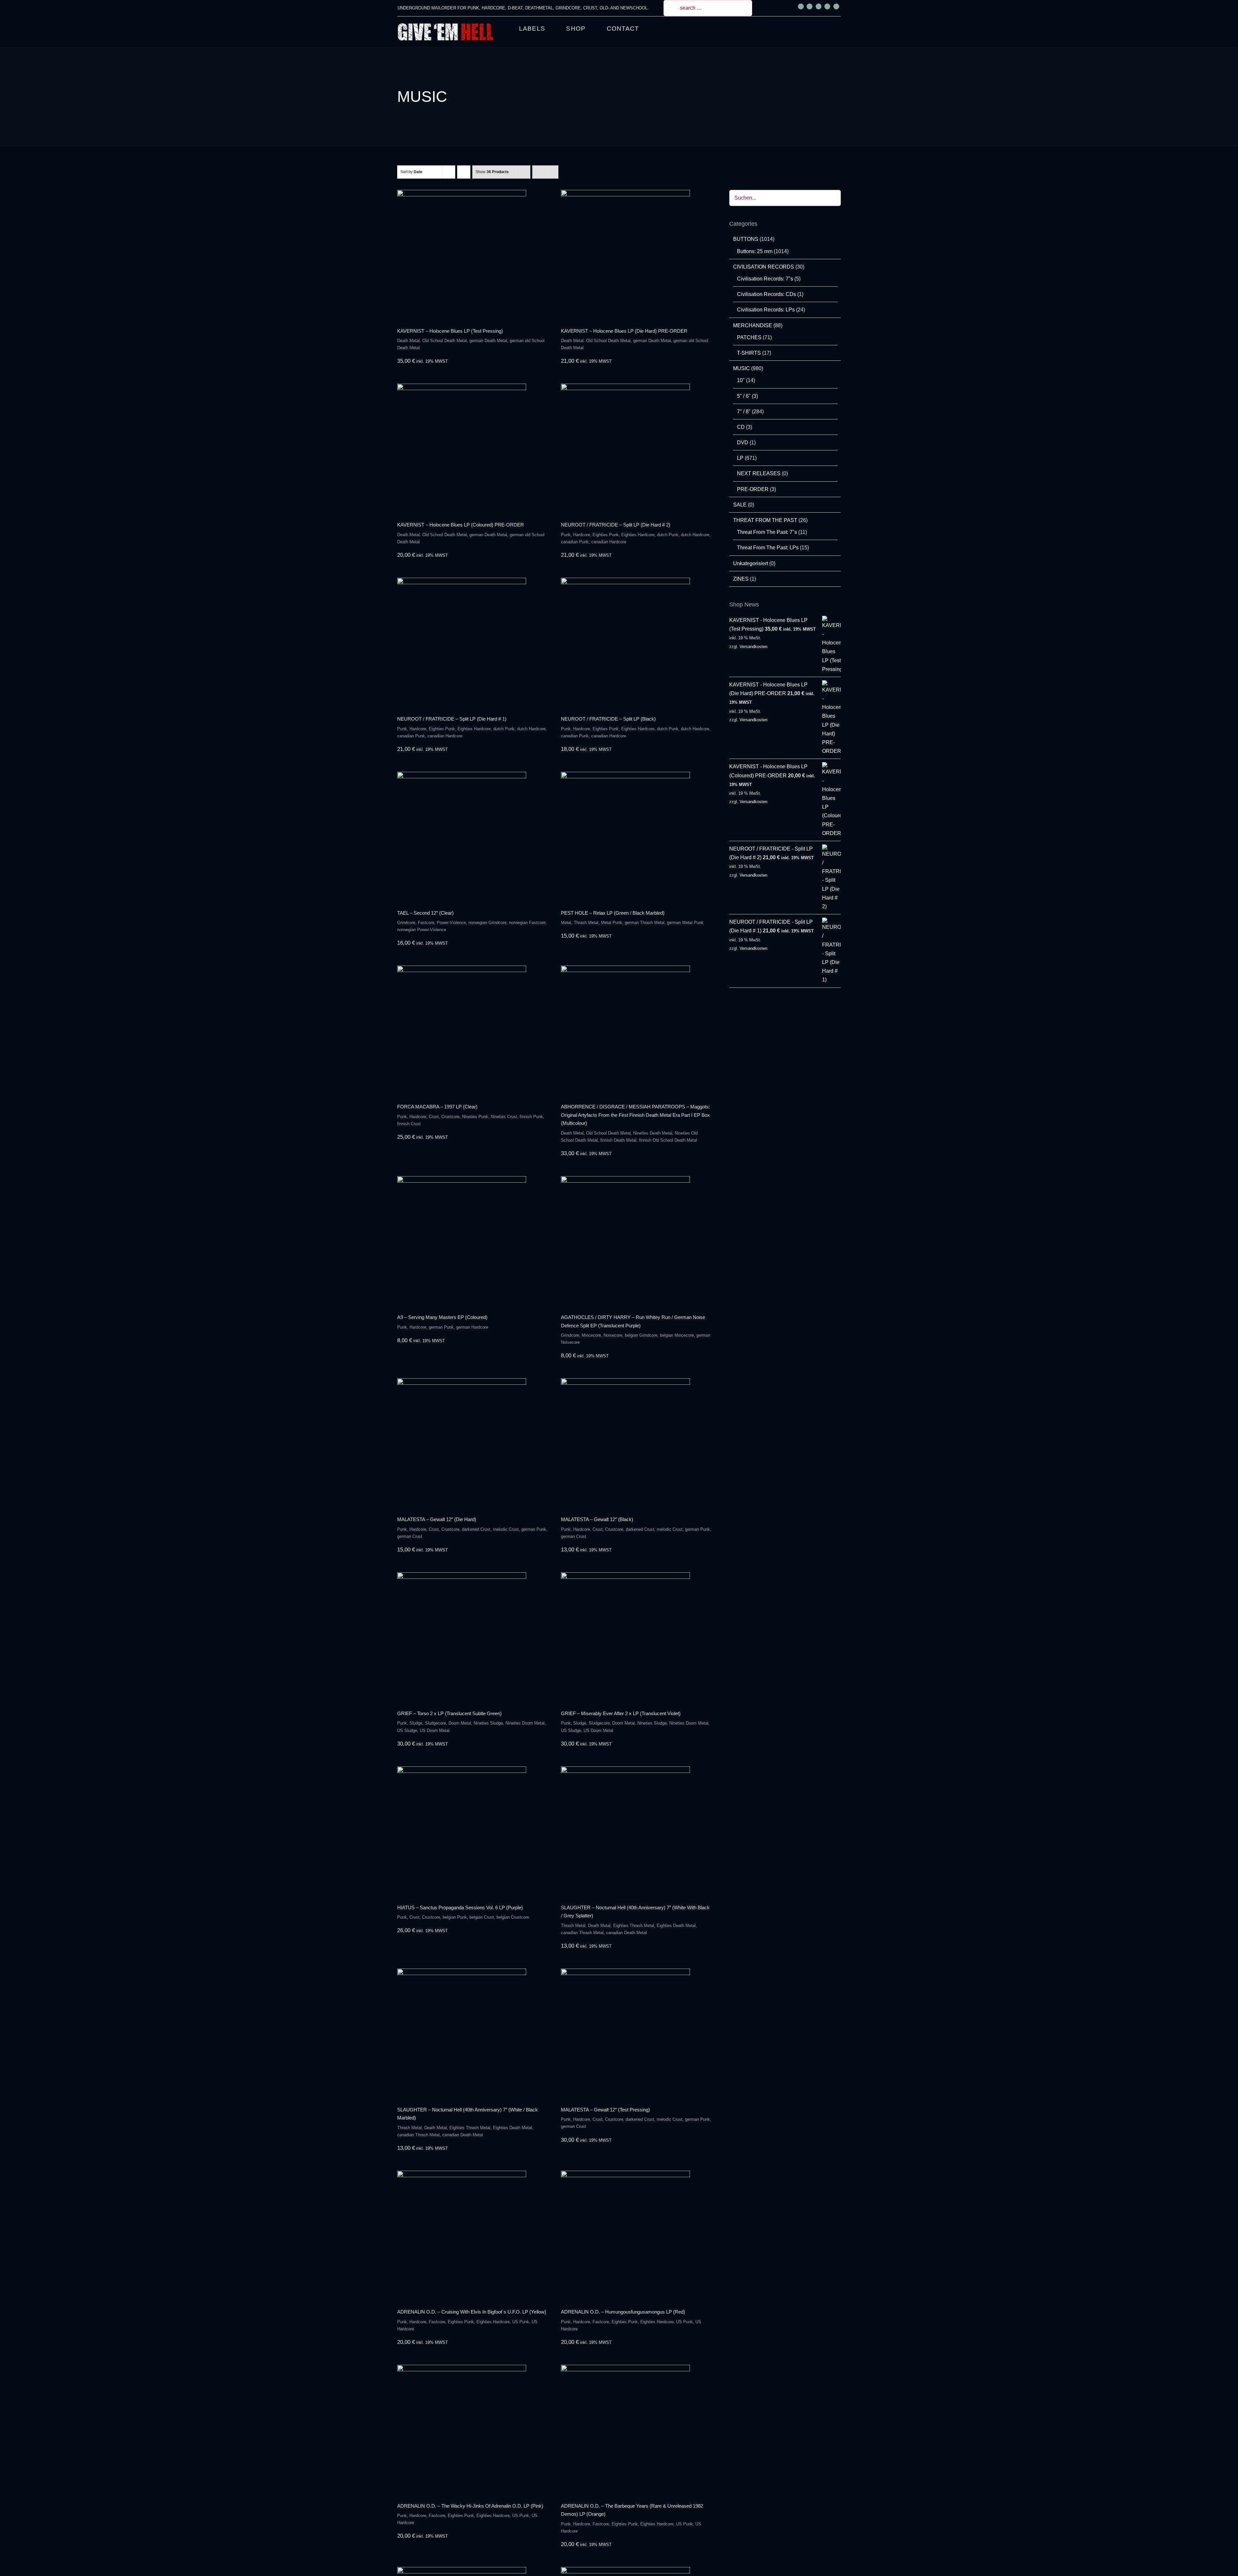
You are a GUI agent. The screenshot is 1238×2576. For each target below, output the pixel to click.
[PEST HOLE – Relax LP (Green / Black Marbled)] (636, 836)
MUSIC (742, 368)
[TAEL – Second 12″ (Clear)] (472, 836)
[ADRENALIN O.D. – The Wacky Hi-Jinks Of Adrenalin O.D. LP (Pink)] (472, 2429)
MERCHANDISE (753, 325)
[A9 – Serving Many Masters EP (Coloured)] (472, 1241)
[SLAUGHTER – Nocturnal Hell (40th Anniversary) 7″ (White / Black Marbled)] (472, 2033)
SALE (740, 505)
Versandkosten (753, 647)
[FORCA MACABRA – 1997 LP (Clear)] (472, 1030)
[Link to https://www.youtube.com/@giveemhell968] (819, 6)
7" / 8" (744, 412)
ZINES (741, 579)
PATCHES (749, 337)
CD (741, 427)
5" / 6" (744, 396)
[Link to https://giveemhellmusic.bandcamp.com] (827, 6)
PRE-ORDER (753, 489)
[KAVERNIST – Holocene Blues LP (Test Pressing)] (472, 254)
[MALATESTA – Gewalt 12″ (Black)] (636, 1443)
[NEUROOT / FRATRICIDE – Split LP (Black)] (636, 642)
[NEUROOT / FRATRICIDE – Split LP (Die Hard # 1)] (472, 642)
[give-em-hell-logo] (446, 25)
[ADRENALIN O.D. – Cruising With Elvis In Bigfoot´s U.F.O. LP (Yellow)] (472, 2235)
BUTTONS (746, 239)
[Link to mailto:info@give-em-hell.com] (836, 6)
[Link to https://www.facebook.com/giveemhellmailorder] (801, 6)
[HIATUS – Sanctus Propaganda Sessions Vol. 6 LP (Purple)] (472, 1831)
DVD (743, 442)
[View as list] (552, 172)
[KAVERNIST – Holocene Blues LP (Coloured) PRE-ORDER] (472, 448)
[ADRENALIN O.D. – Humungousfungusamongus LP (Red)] (636, 2235)
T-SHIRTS (749, 353)
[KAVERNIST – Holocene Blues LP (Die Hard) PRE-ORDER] (636, 254)
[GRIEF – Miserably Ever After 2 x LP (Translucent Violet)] (636, 1637)
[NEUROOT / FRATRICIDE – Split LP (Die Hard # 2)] (636, 448)
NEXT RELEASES (759, 473)
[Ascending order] (464, 172)
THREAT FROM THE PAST (765, 520)
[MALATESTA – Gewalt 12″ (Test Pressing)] (636, 2033)
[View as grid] (539, 172)
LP (740, 458)
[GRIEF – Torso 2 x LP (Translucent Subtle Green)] (472, 1637)
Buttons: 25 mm (755, 251)
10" (741, 380)
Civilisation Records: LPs (766, 310)
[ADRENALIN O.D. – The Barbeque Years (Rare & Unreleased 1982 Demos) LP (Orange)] (636, 2429)
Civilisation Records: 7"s (765, 279)
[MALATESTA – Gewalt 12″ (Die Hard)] (472, 1443)
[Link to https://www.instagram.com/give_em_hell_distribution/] (810, 6)
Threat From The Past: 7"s (767, 532)
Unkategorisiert (751, 563)
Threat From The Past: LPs (768, 548)
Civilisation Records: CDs (766, 294)
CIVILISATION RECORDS (764, 267)
